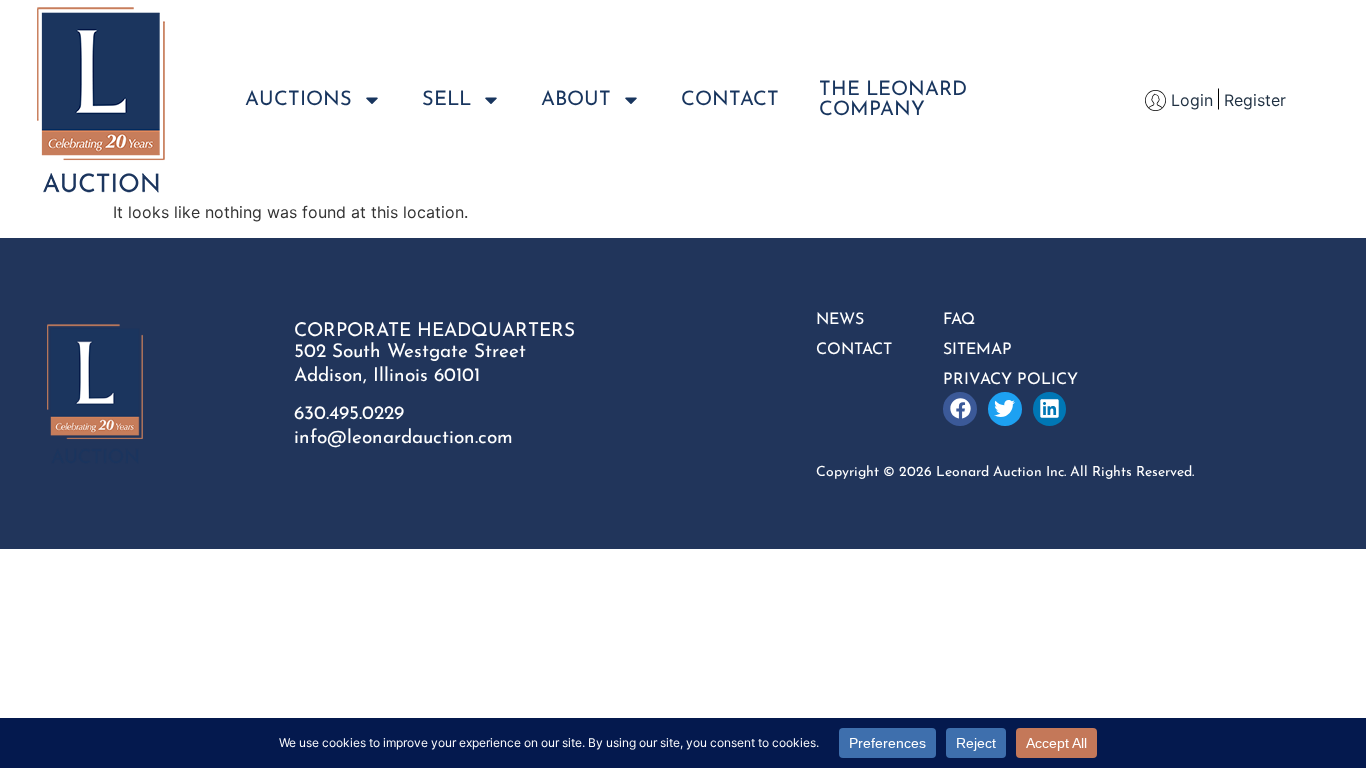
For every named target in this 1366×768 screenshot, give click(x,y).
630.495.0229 (349, 414)
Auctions (298, 100)
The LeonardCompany (893, 100)
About (576, 100)
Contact (730, 100)
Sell (446, 100)
